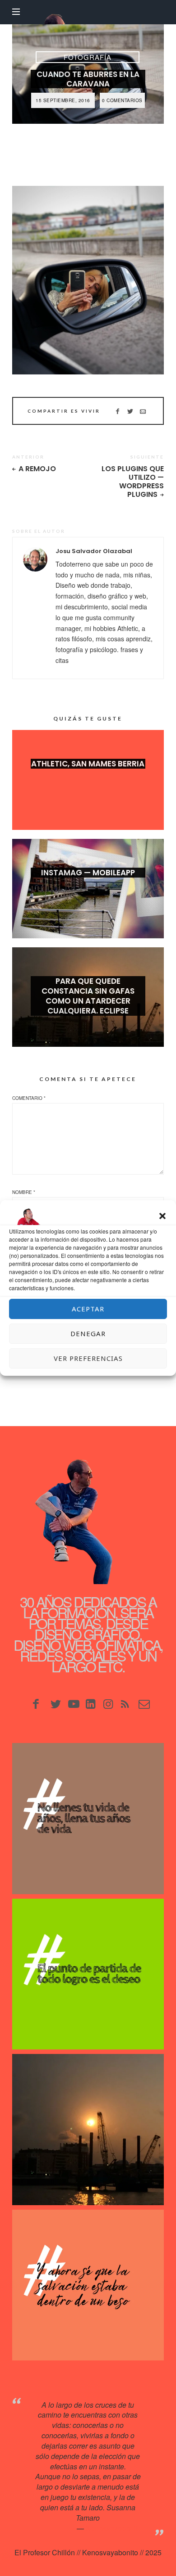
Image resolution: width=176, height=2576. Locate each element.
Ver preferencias (88, 1358)
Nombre (24, 1192)
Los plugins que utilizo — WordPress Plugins (133, 482)
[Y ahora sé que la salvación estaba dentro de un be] (88, 2285)
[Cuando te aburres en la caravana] (88, 280)
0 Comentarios (122, 100)
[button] (162, 1216)
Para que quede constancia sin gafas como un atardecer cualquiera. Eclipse (88, 996)
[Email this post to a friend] (143, 411)
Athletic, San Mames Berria (88, 764)
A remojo (37, 469)
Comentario (29, 1098)
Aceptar (88, 1309)
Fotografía (88, 57)
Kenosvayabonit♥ (114, 2528)
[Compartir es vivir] (130, 411)
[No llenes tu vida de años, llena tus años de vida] (88, 1818)
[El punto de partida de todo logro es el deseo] (88, 1974)
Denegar (88, 1333)
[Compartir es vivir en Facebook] (118, 411)
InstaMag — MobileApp (88, 873)
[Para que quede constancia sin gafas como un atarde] (88, 2129)
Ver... (88, 778)
